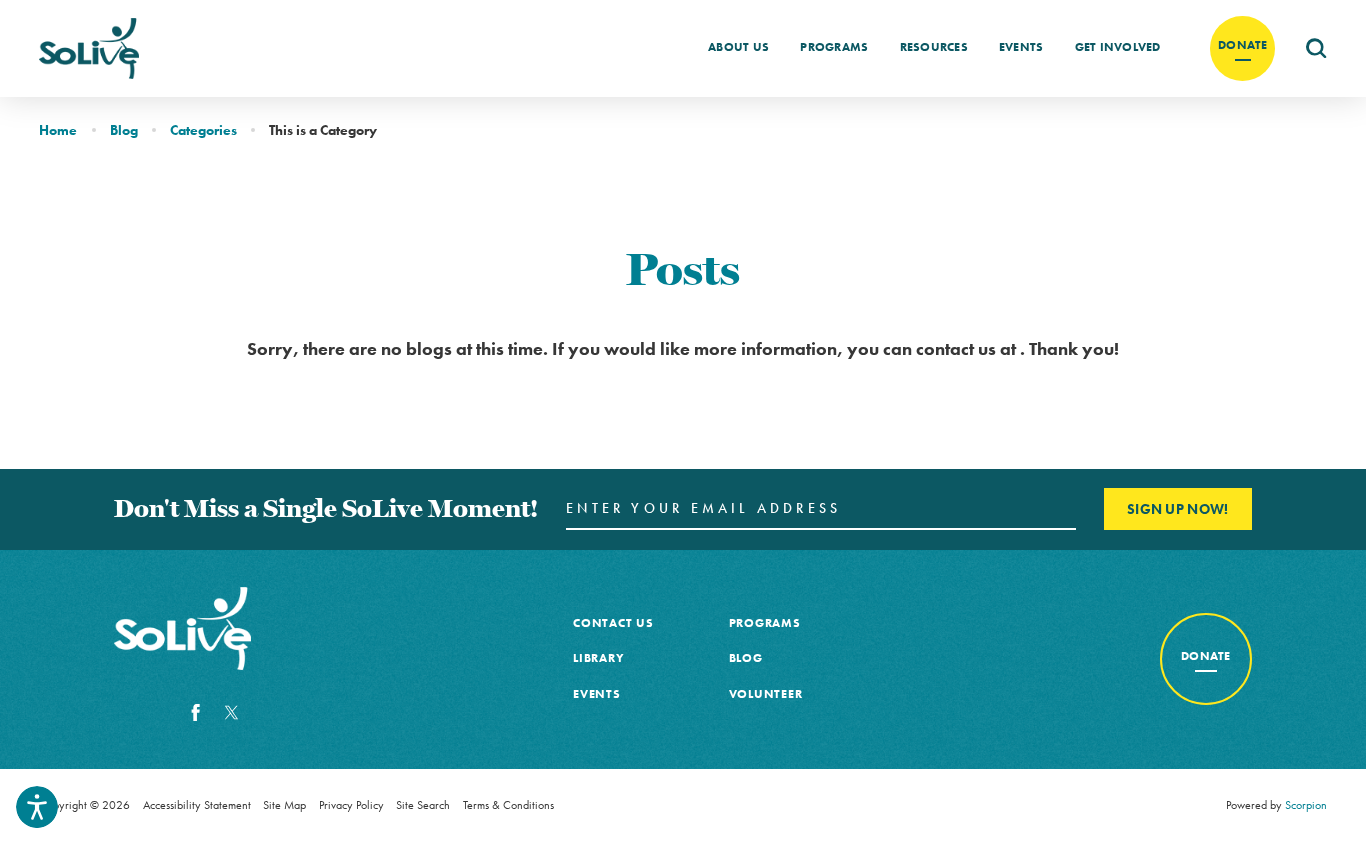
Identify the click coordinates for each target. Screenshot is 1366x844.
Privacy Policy (351, 805)
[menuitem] (738, 48)
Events (1021, 47)
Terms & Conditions (508, 805)
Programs (834, 47)
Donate (1243, 45)
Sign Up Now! (1177, 509)
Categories (203, 130)
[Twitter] (232, 713)
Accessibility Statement (197, 805)
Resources (934, 47)
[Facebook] (196, 713)
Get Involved (1118, 47)
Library (598, 658)
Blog (124, 130)
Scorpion (1306, 805)
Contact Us (613, 623)
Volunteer (766, 694)
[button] (37, 807)
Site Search (423, 805)
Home (58, 130)
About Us (738, 47)
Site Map (284, 805)
